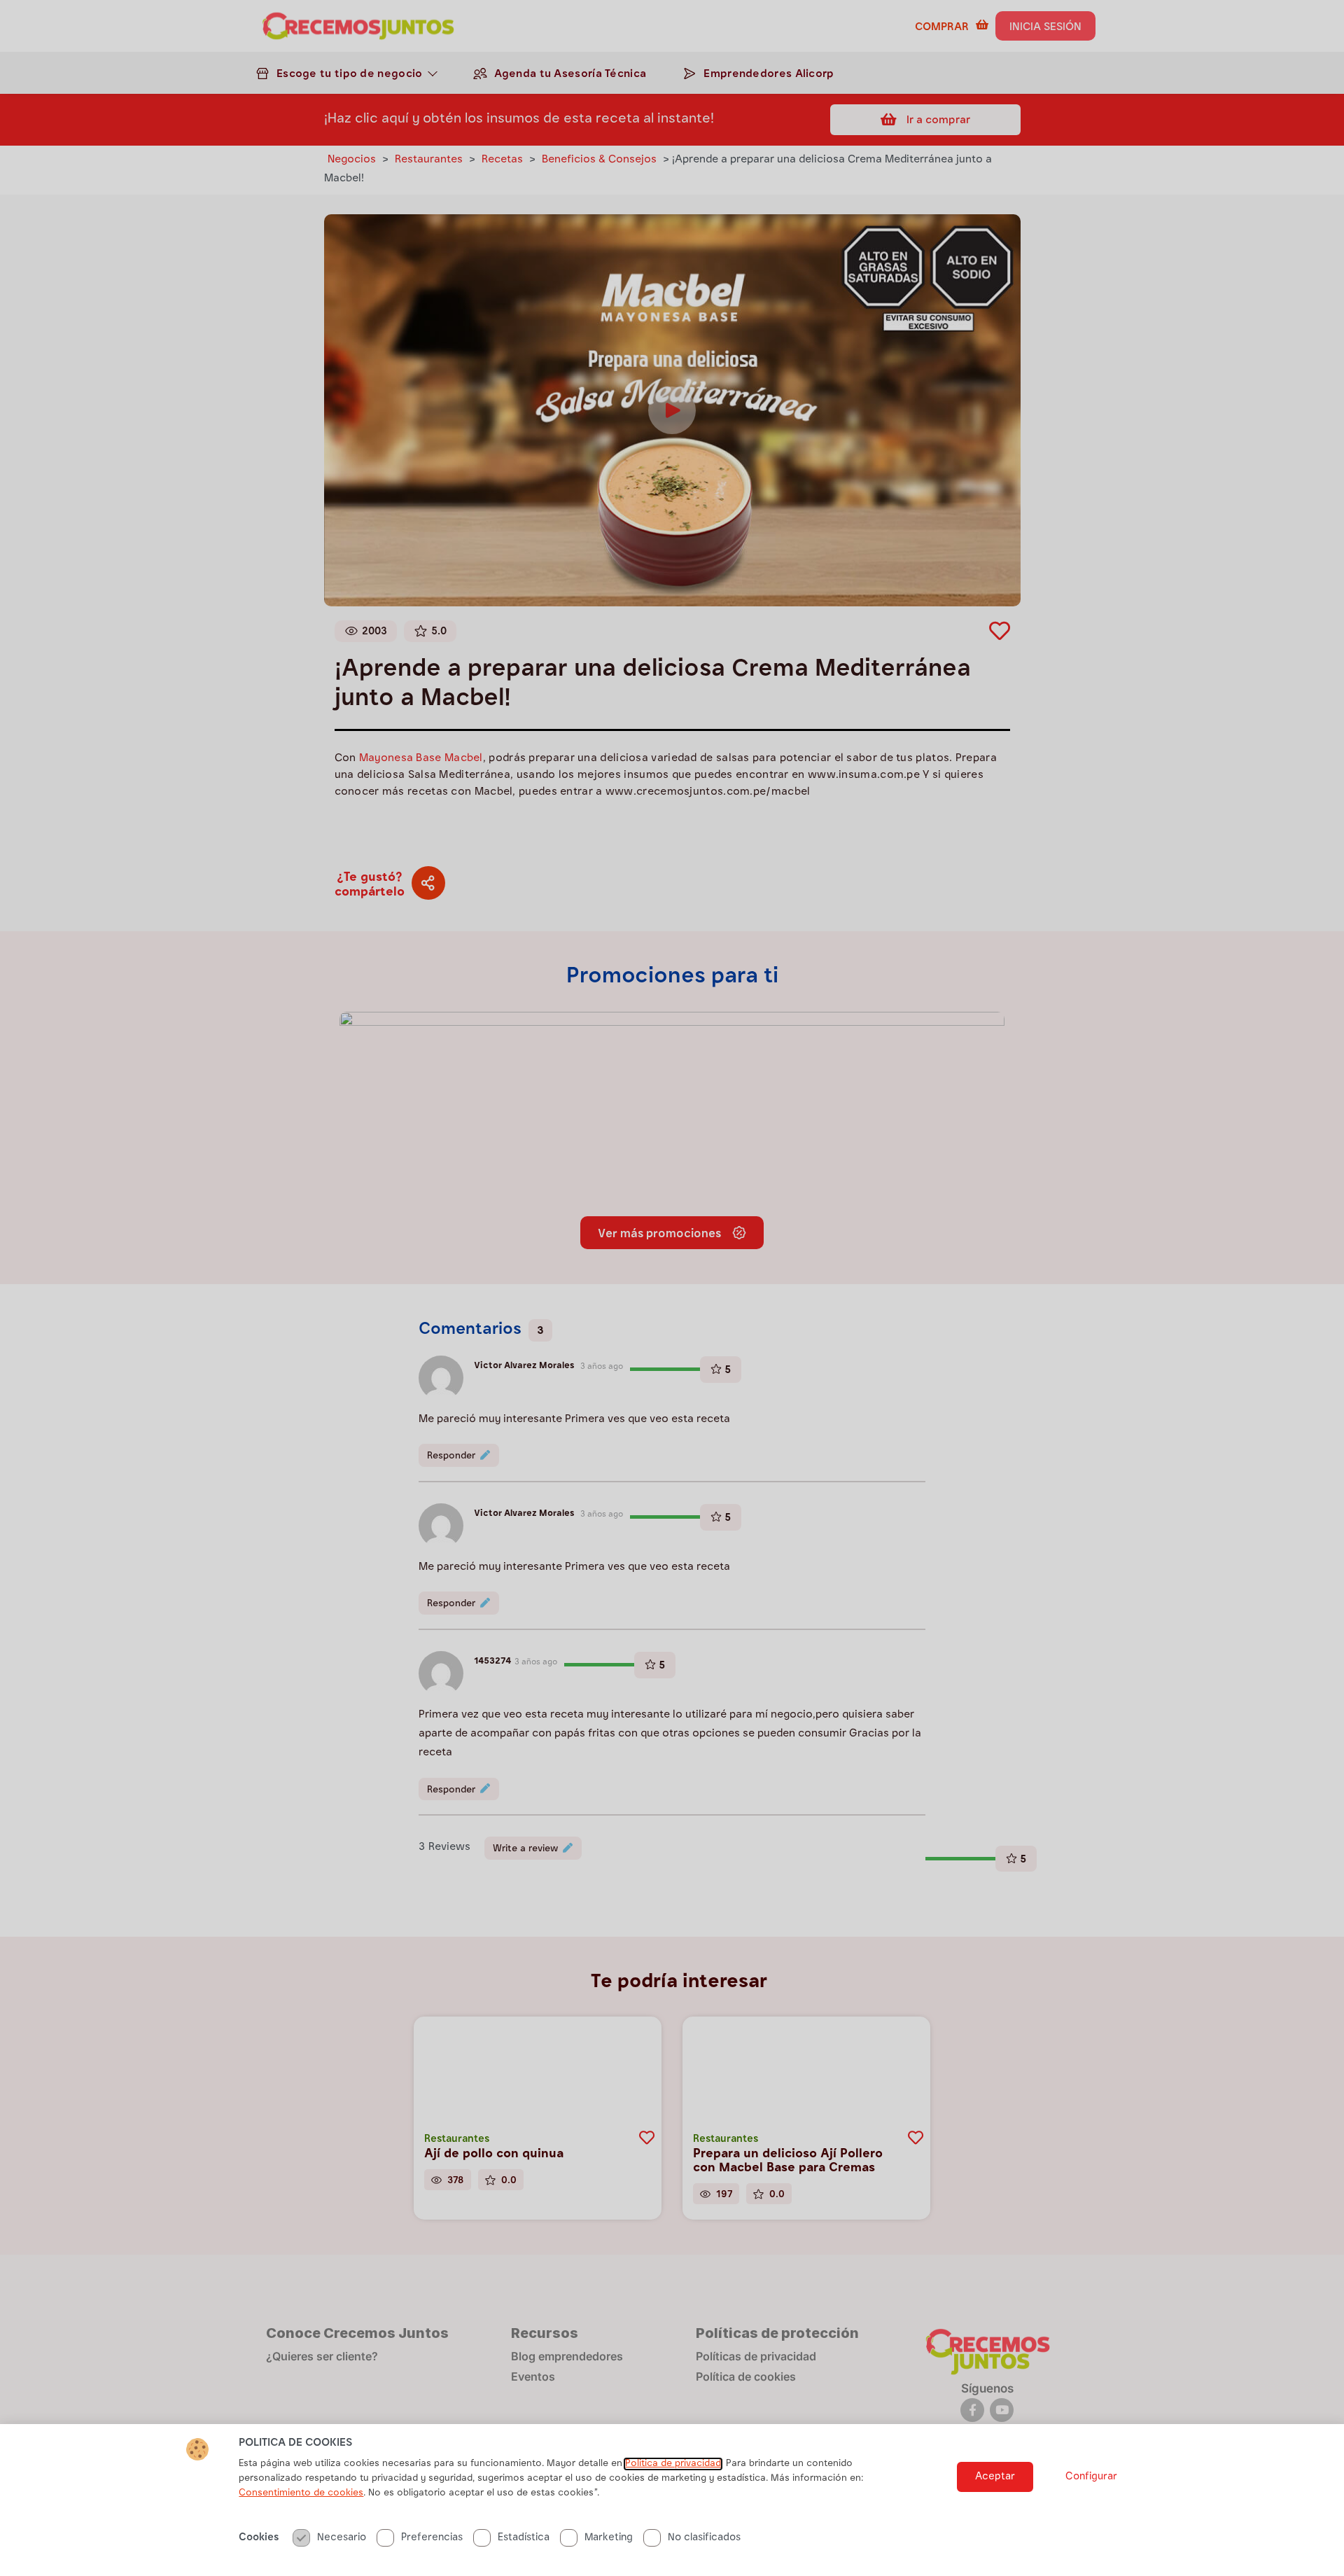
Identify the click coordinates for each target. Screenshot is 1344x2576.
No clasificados (704, 2538)
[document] (672, 1288)
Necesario (342, 2538)
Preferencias (432, 2538)
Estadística (524, 2538)
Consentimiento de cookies (301, 2493)
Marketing (609, 2538)
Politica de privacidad (673, 2464)
